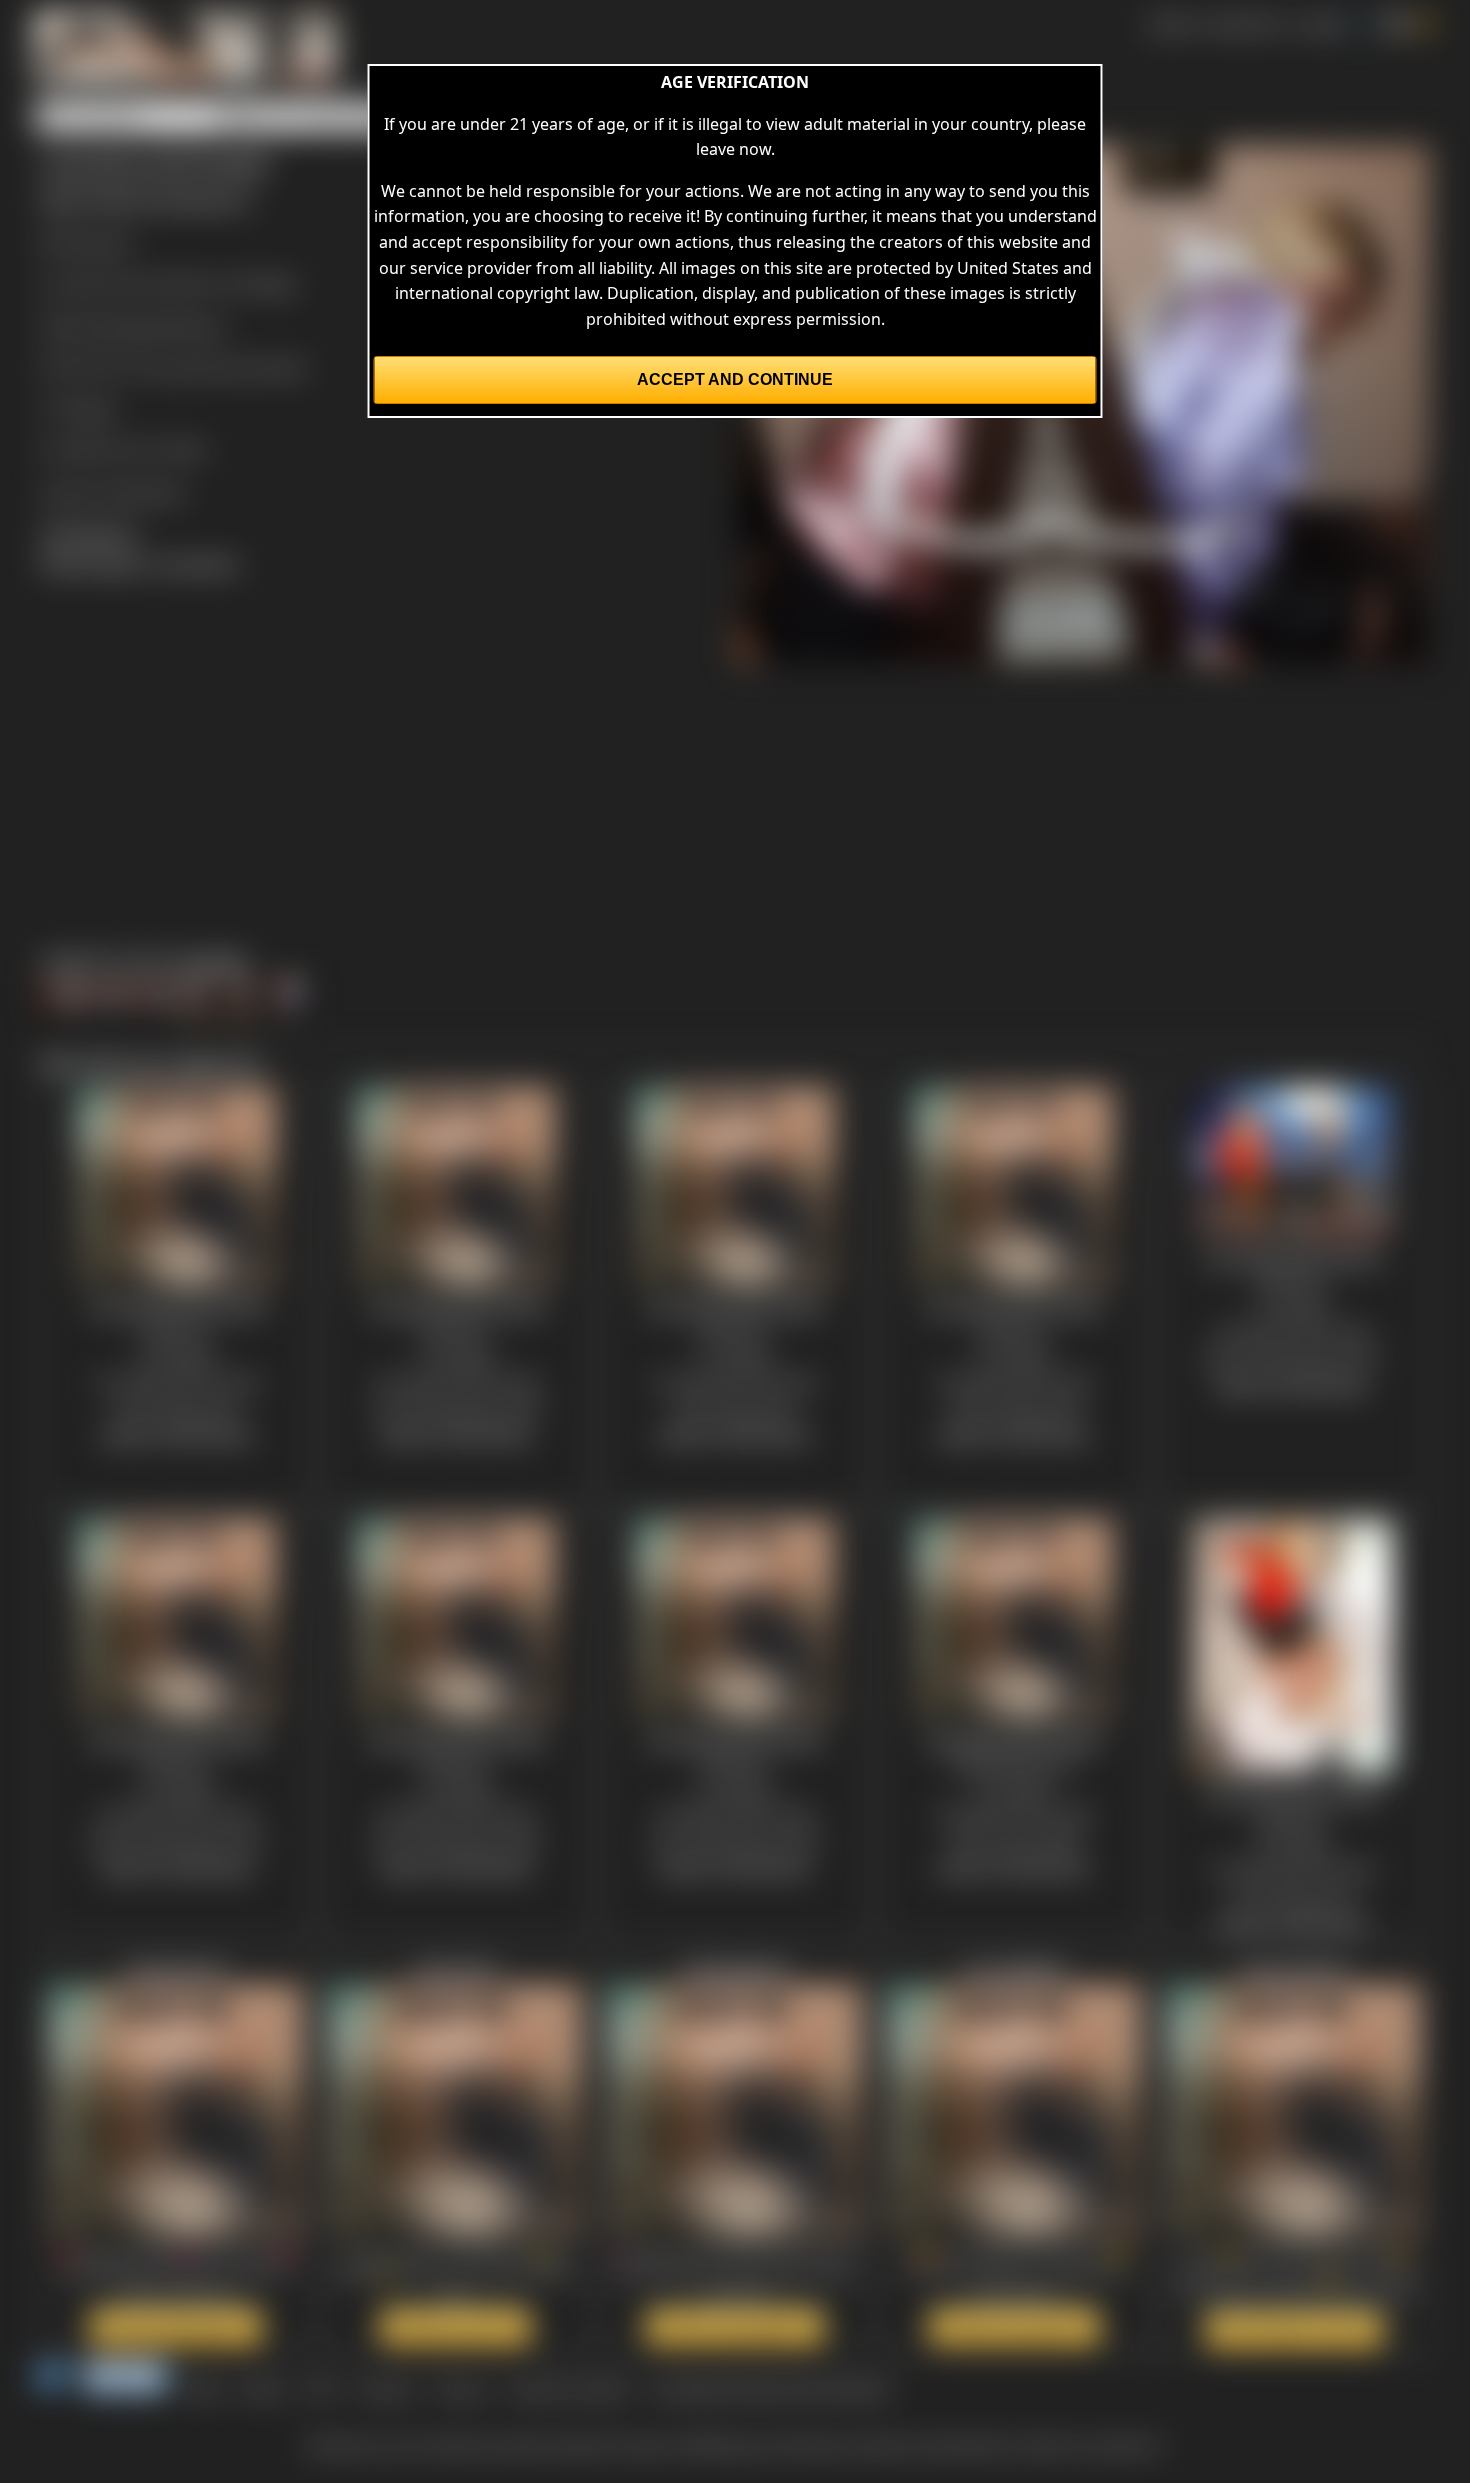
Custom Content (569, 2388)
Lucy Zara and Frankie (223, 367)
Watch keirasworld (176, 2327)
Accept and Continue (735, 379)
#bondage (122, 326)
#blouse (195, 326)
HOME (1170, 24)
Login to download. (113, 492)
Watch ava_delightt (1014, 2327)
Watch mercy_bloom (1294, 2330)
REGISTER (1244, 24)
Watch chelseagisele (735, 2327)
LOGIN (1319, 24)
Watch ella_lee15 (455, 2327)
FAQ (321, 2388)
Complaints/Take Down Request (771, 2388)
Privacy (461, 2388)
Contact (385, 2388)
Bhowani (99, 242)
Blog (205, 2388)
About (264, 2388)
